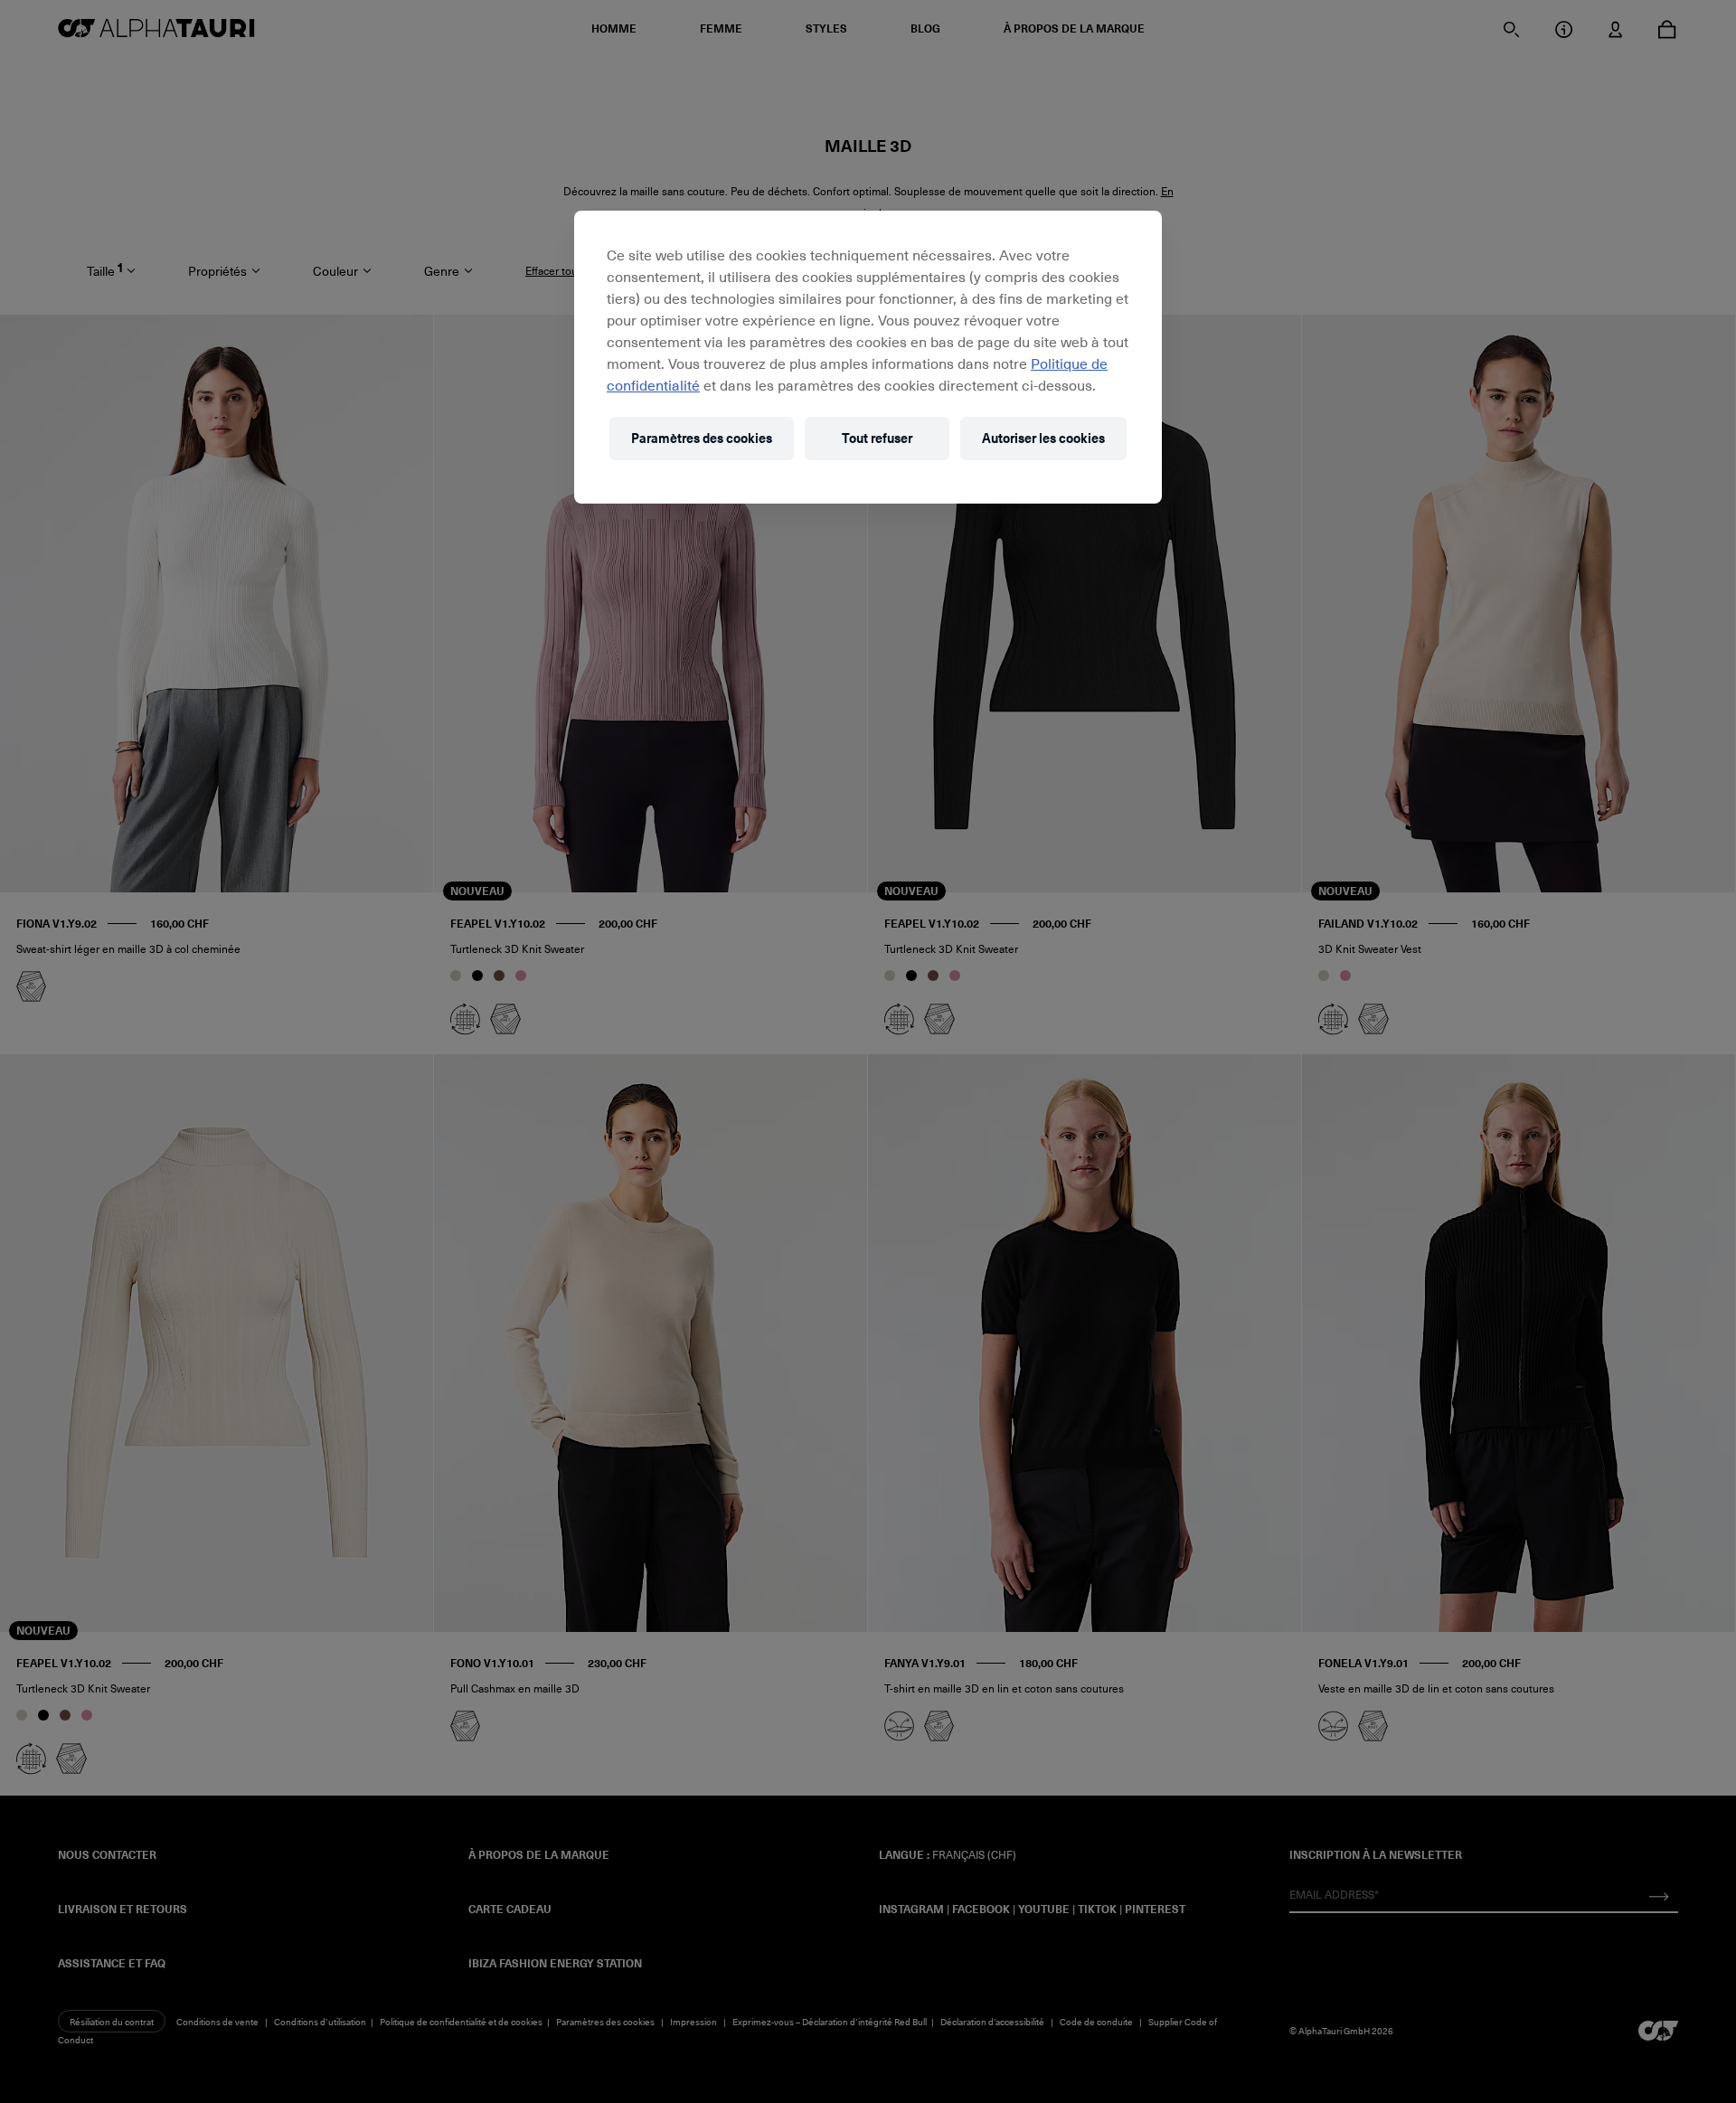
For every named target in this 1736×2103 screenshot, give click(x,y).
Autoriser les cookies (1043, 438)
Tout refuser (877, 438)
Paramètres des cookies (702, 438)
